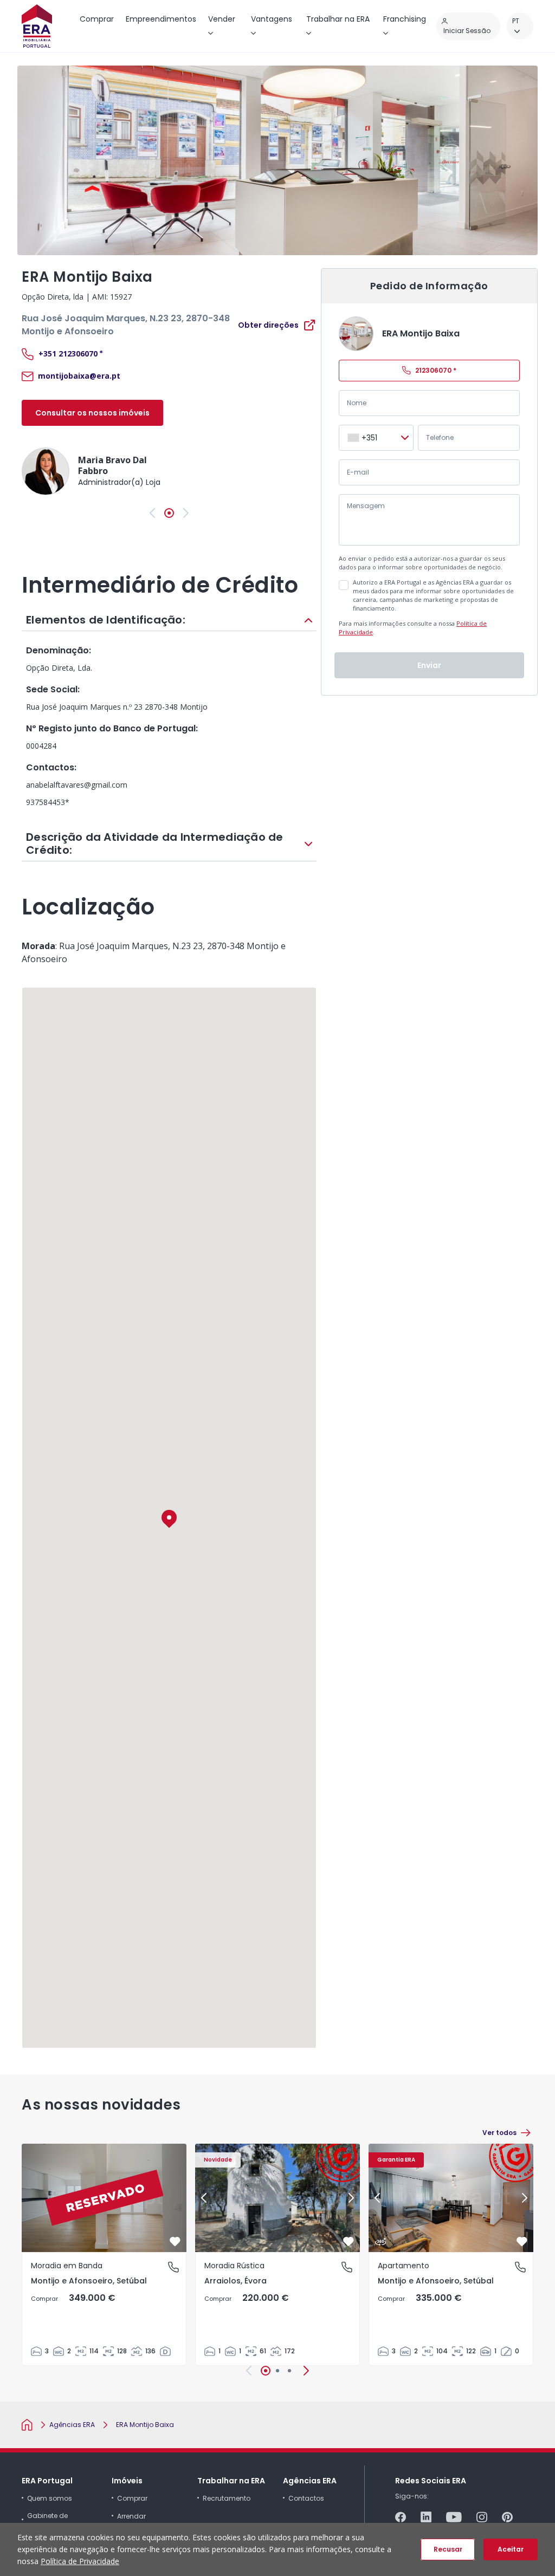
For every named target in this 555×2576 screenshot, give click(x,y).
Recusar (448, 2549)
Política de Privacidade (80, 2561)
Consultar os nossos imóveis (92, 413)
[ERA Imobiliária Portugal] (37, 26)
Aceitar (511, 2549)
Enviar (429, 665)
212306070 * (436, 370)
